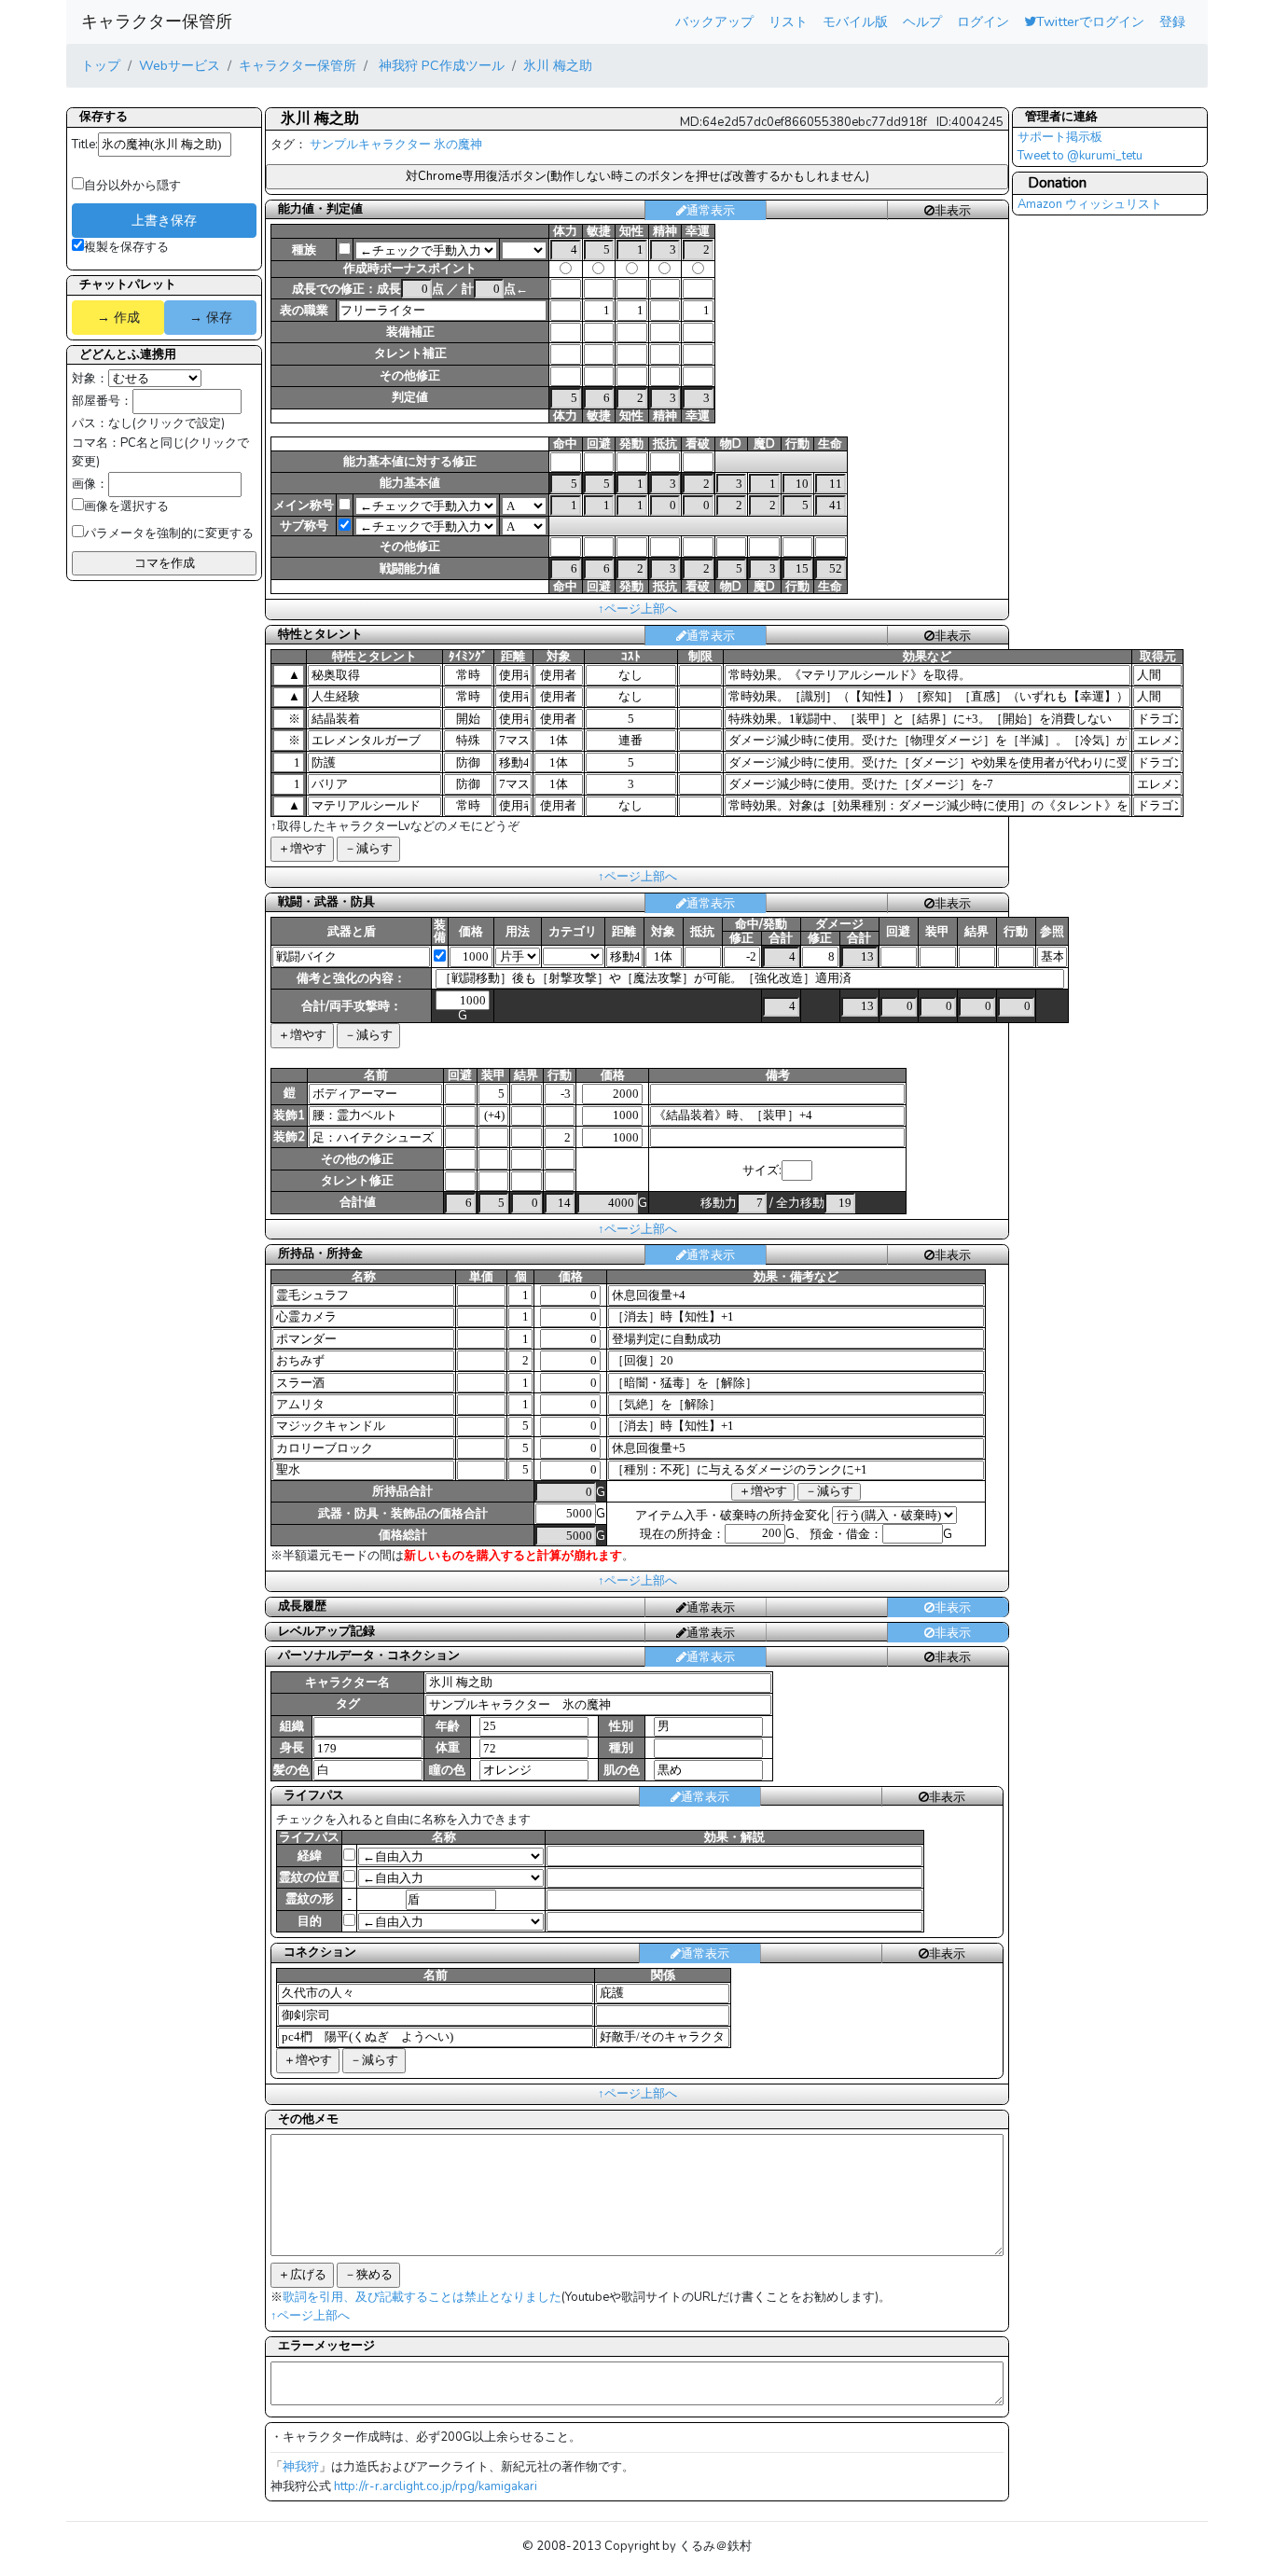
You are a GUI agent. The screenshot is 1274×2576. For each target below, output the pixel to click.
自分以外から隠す (132, 186)
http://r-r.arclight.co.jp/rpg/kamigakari (436, 2486)
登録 (1172, 21)
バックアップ (714, 21)
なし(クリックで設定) (166, 423)
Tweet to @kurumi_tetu (1080, 156)
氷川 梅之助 (558, 65)
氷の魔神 (458, 145)
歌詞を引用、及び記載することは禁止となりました (422, 2297)
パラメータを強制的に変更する (169, 533)
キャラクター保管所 (157, 21)
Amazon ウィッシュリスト (1090, 204)
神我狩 (301, 2467)
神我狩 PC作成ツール (440, 65)
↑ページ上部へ (637, 609)
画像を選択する (126, 506)
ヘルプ (922, 21)
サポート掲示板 (1060, 137)
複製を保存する (126, 247)
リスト (788, 21)
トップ (101, 65)
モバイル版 (855, 21)
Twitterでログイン (1090, 21)
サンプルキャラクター (370, 145)
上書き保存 (164, 220)
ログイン (983, 21)
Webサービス (180, 65)
